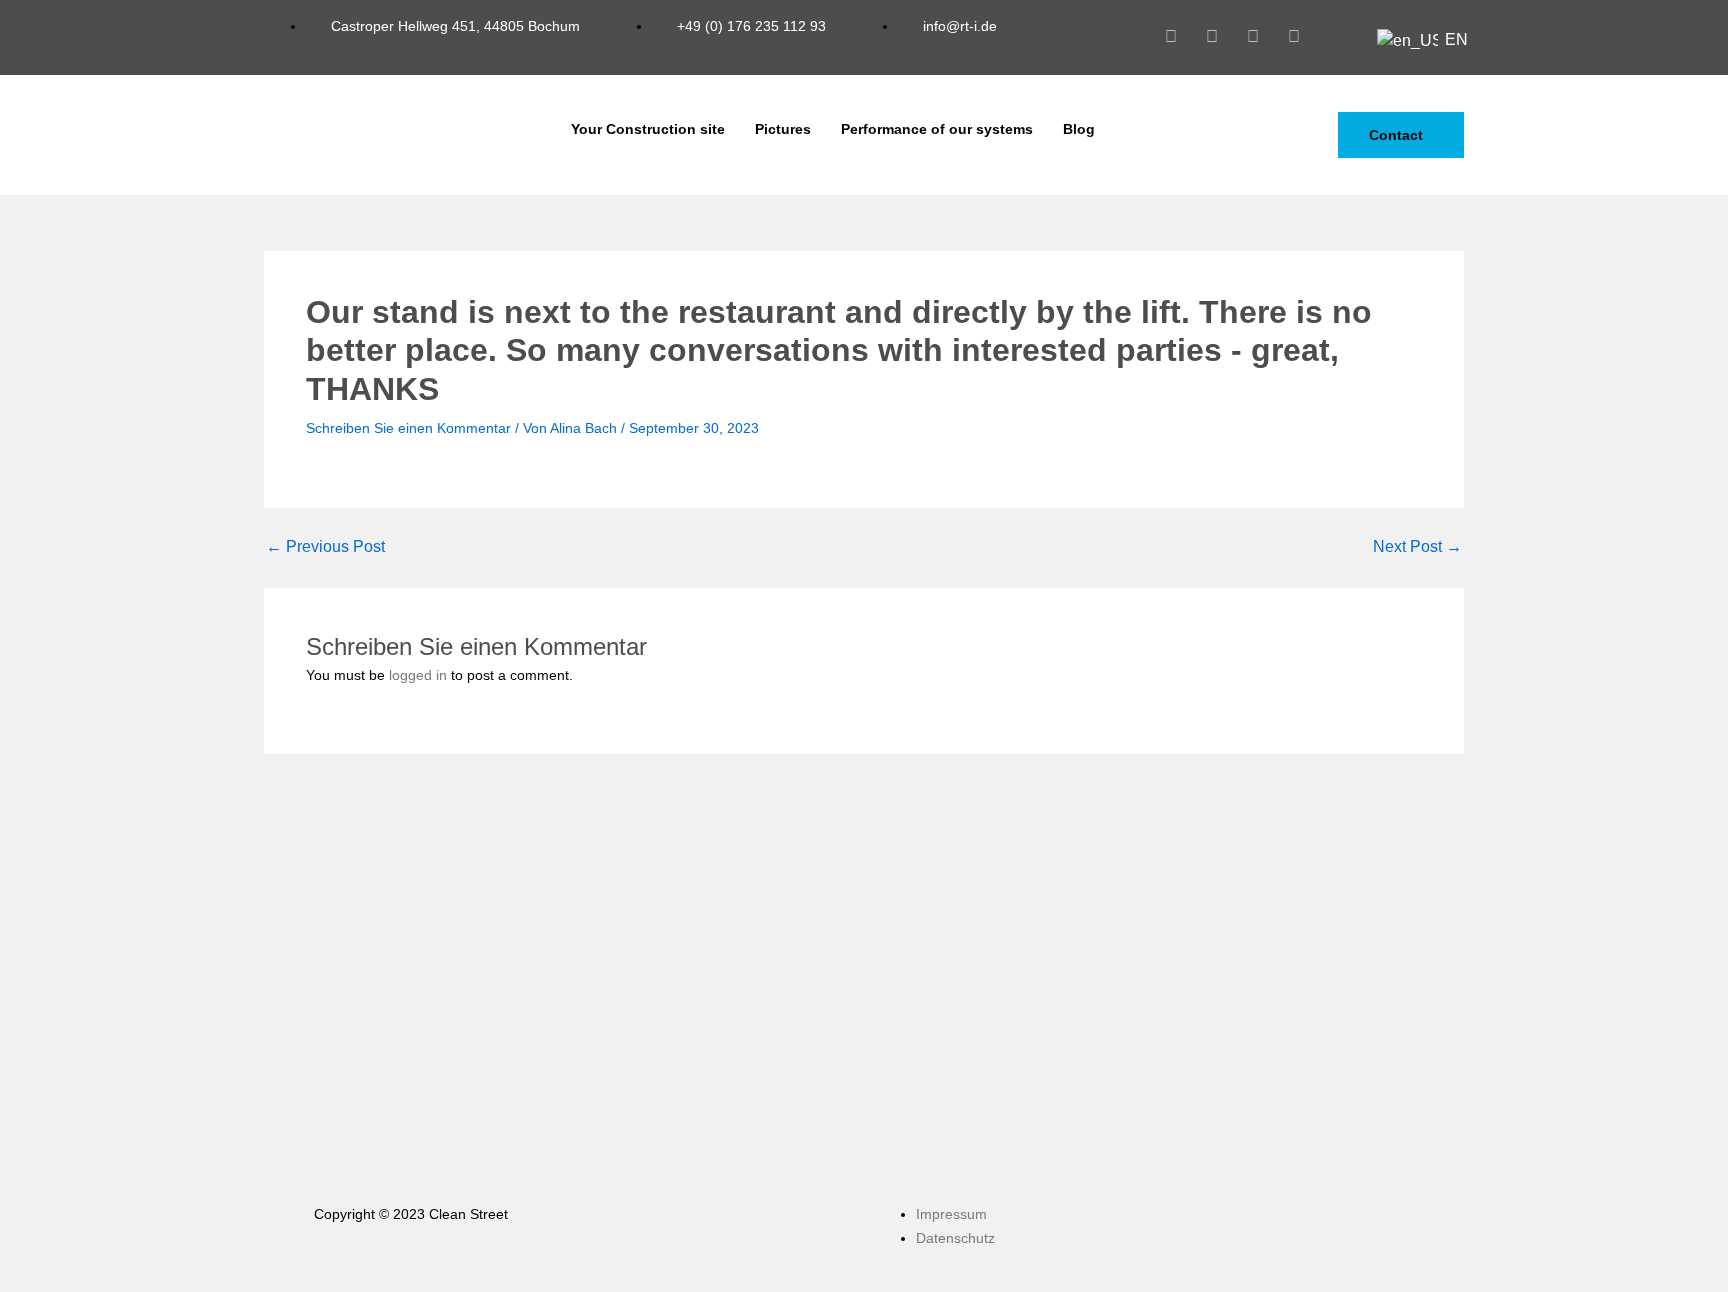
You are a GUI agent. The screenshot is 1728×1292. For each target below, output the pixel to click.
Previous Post (325, 547)
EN (1447, 39)
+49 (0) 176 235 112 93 (749, 26)
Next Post (1417, 547)
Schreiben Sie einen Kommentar (408, 428)
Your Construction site (648, 129)
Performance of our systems (937, 129)
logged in (418, 675)
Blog (1079, 129)
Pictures (783, 129)
